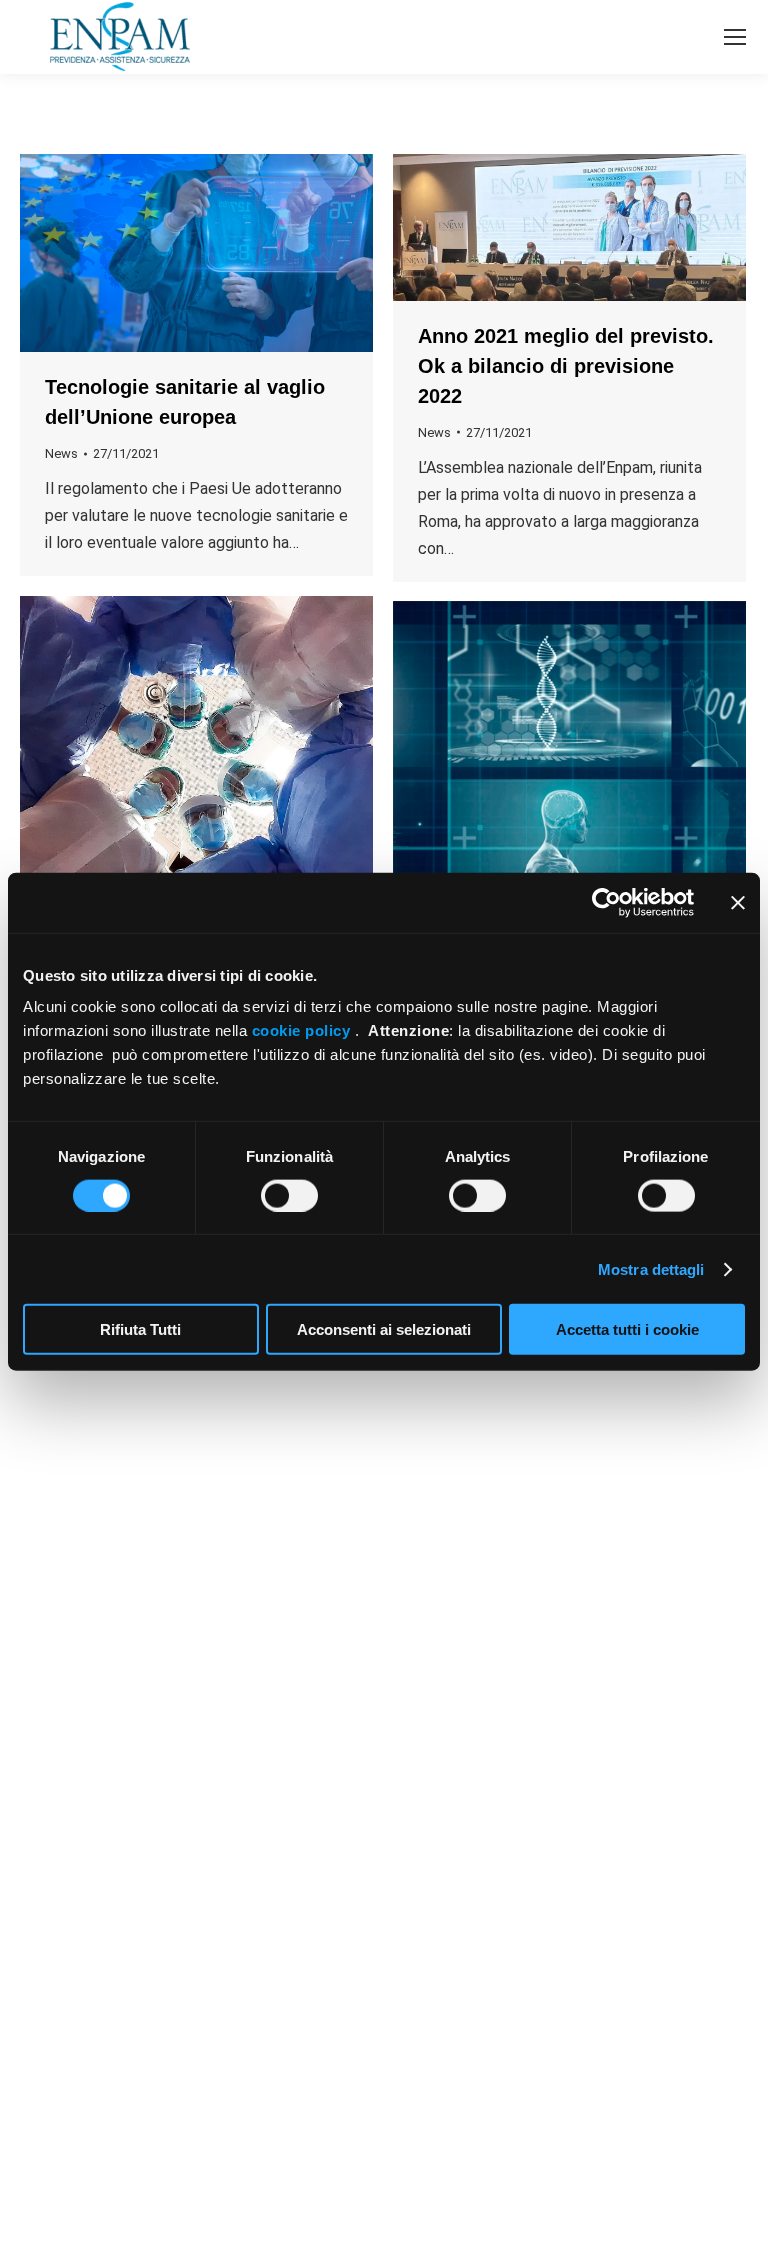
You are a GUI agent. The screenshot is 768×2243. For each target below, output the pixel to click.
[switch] (289, 1195)
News (61, 453)
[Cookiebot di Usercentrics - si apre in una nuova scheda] (606, 902)
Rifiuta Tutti (140, 1329)
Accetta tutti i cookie (627, 1329)
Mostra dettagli (651, 1268)
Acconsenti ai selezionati (384, 1329)
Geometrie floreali (504, 1950)
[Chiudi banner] (738, 902)
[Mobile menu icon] (735, 37)
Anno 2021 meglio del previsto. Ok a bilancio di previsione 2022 (566, 366)
